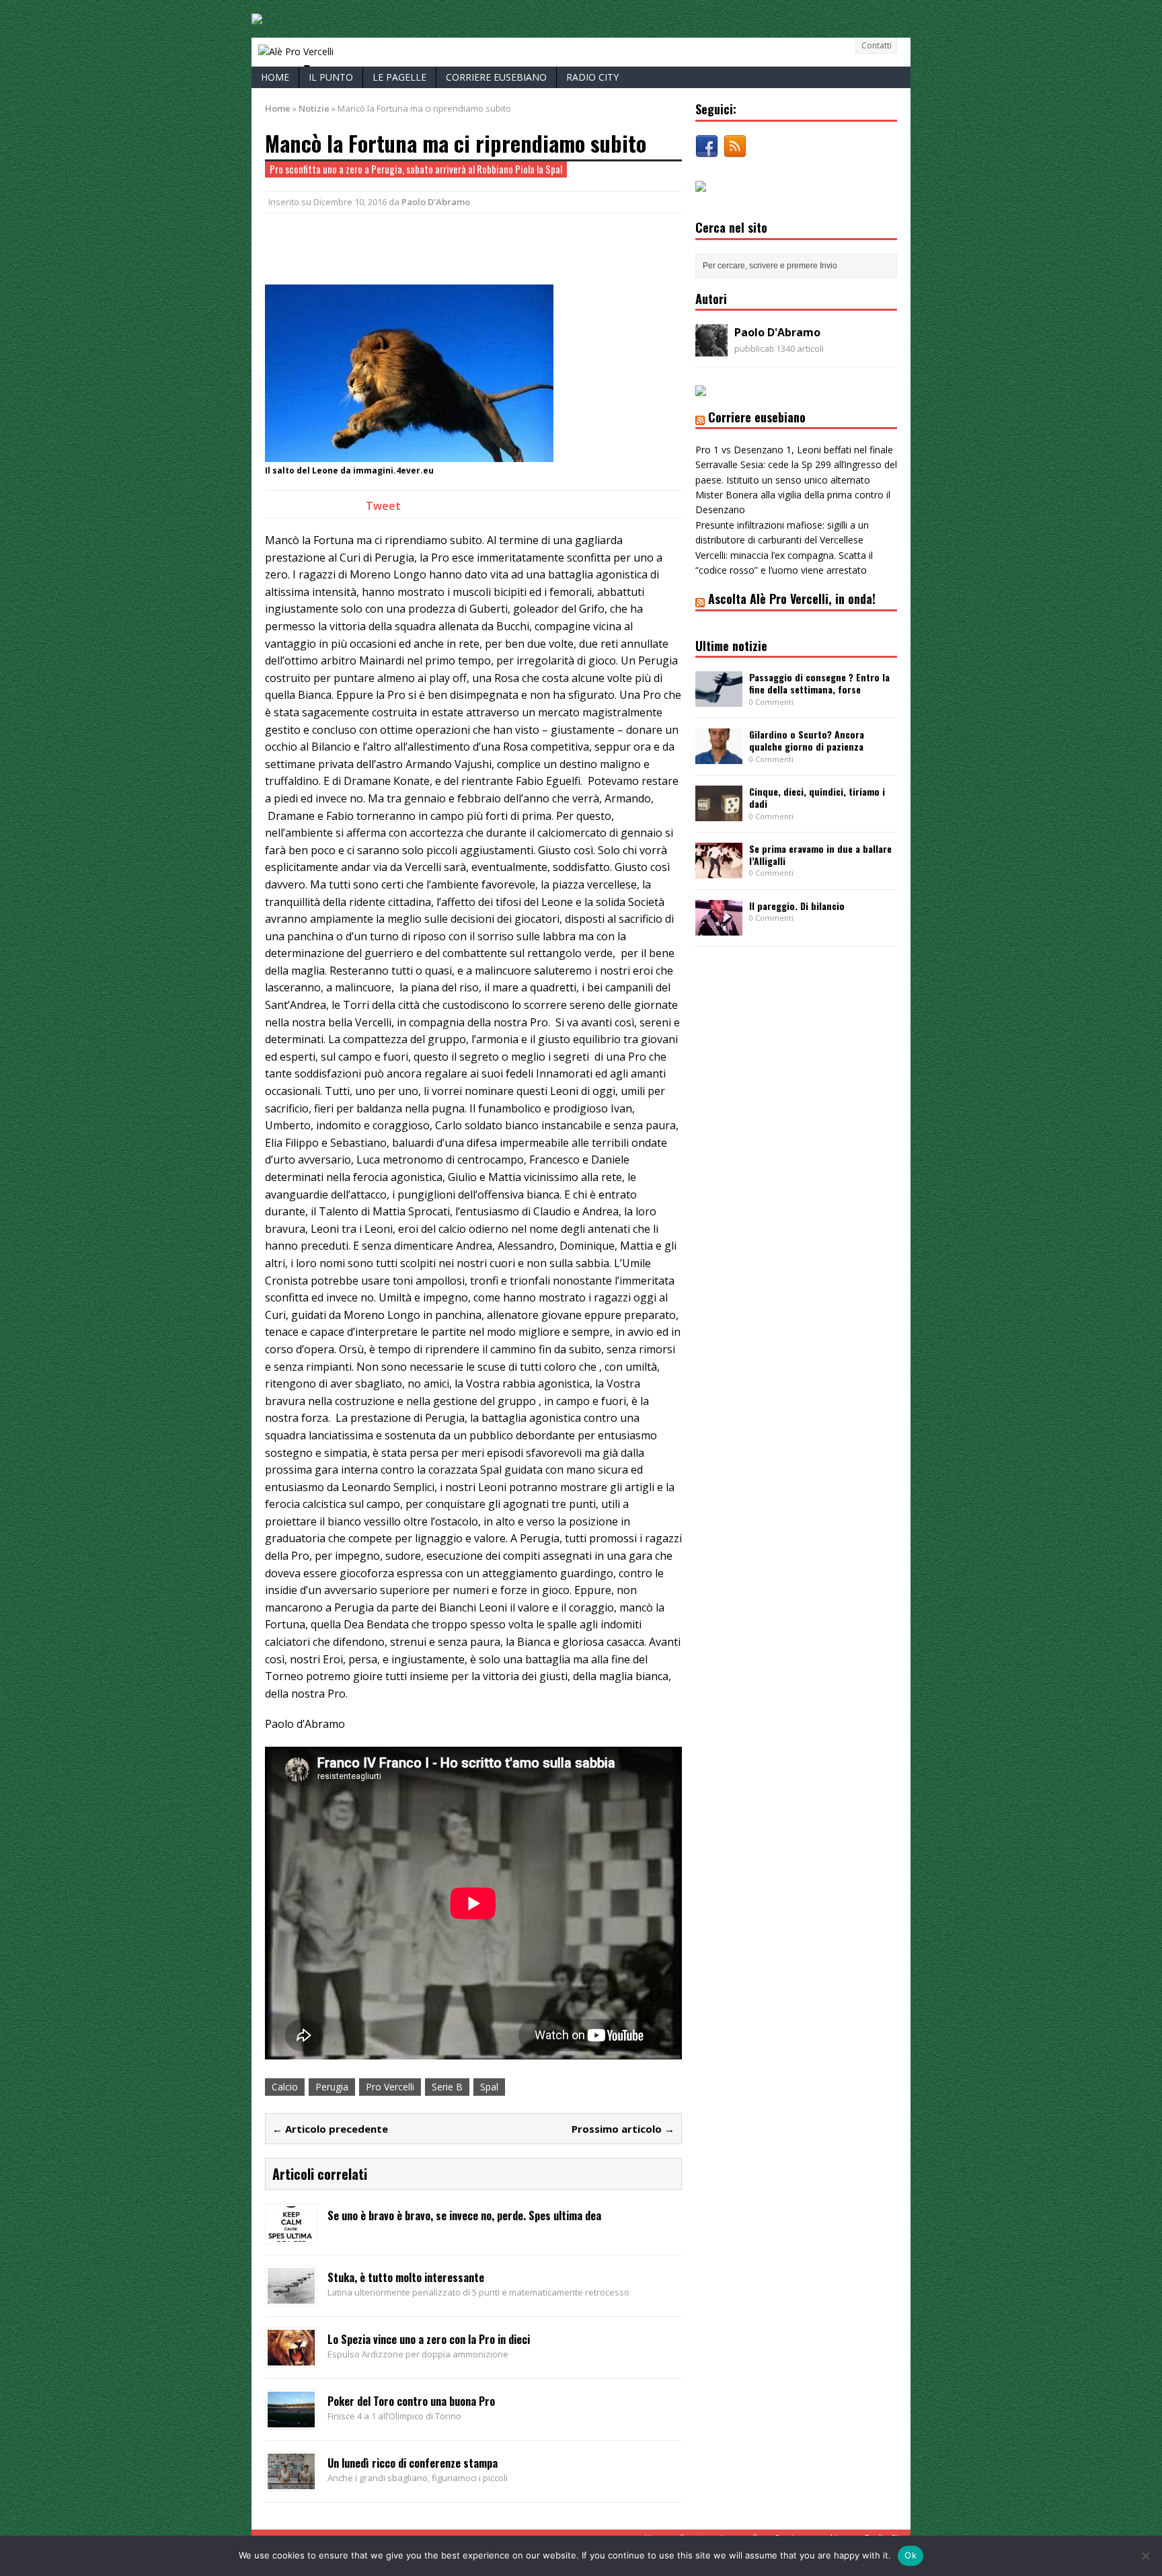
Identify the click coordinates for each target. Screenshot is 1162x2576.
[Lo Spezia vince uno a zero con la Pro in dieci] (291, 2357)
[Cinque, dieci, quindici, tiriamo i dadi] (719, 813)
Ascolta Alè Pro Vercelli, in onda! (792, 599)
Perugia (332, 2087)
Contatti (877, 45)
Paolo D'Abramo (436, 202)
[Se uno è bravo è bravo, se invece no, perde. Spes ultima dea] (291, 2234)
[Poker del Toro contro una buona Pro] (291, 2419)
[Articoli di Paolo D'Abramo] (711, 349)
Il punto (331, 77)
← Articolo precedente (330, 2129)
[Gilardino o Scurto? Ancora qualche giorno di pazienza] (719, 756)
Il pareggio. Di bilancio (797, 906)
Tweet (383, 506)
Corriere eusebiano (496, 77)
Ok (911, 2555)
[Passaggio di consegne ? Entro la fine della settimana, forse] (719, 699)
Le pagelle (399, 77)
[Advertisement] (422, 247)
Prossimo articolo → (623, 2129)
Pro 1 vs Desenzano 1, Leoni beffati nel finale (794, 450)
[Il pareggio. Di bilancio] (719, 928)
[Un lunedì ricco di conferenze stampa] (291, 2481)
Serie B (447, 2087)
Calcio (285, 2087)
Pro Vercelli (390, 2087)
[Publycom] (257, 16)
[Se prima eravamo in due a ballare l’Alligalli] (719, 871)
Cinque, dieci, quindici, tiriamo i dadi (817, 797)
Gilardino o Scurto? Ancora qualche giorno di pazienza (807, 740)
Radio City (592, 77)
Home (275, 77)
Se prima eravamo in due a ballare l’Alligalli (820, 855)
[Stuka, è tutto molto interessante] (291, 2295)
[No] (1145, 2556)
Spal (489, 2087)
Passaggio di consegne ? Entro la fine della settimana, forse (819, 683)
